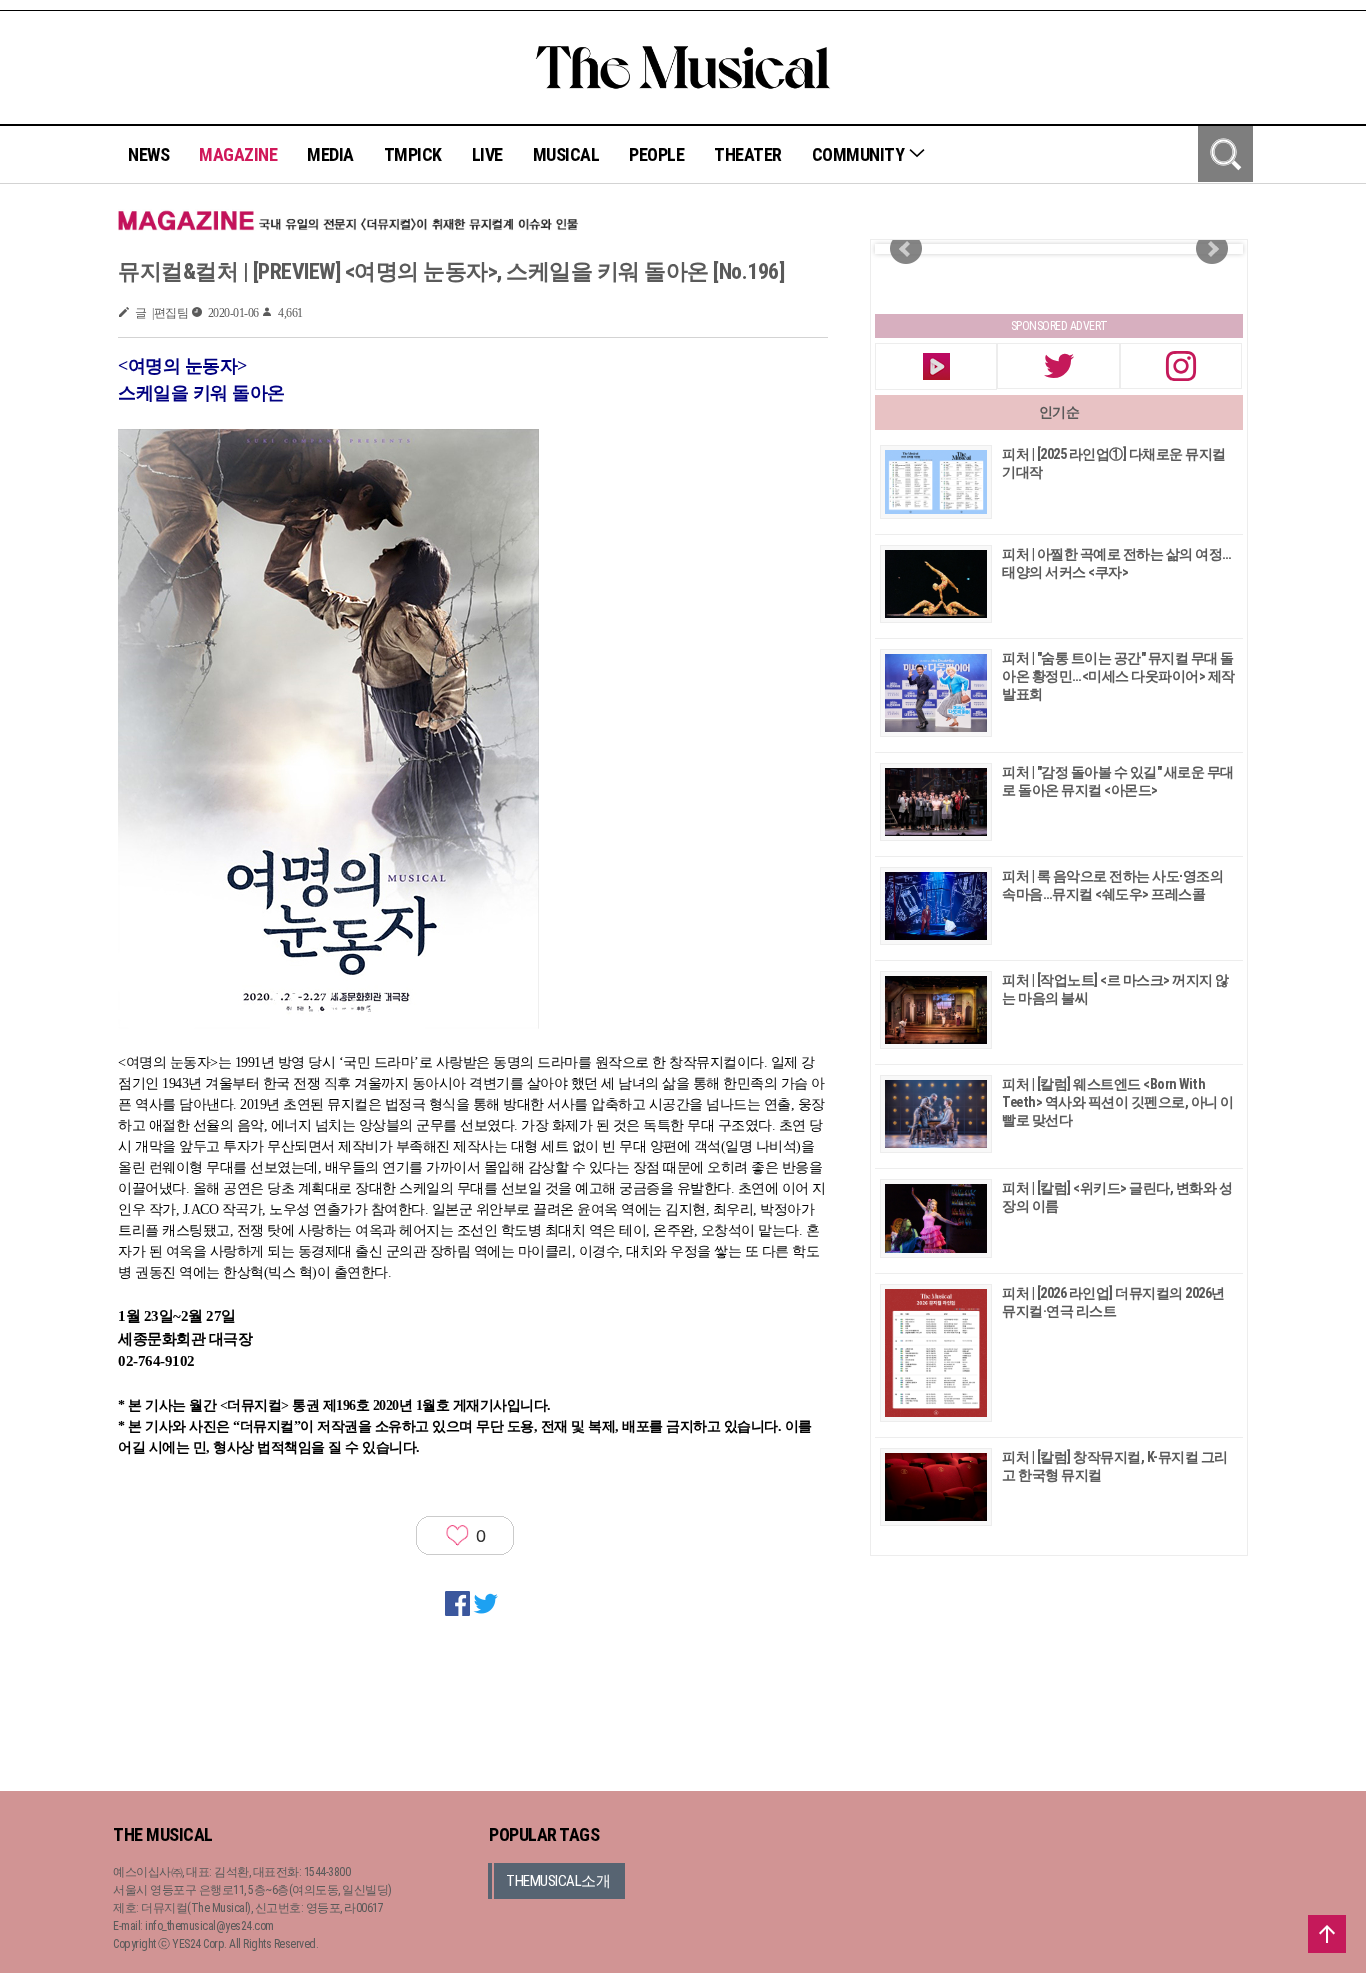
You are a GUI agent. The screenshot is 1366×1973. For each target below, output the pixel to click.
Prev (906, 249)
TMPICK (413, 154)
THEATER (748, 154)
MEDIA (330, 154)
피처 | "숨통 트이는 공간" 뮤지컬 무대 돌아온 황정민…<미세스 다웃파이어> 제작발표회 (1118, 676)
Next (1212, 249)
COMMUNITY (860, 154)
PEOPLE (656, 154)
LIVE (487, 154)
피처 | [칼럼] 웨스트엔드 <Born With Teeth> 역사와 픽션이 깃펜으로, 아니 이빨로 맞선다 (1118, 1102)
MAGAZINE (238, 154)
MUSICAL (566, 154)
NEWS (148, 154)
